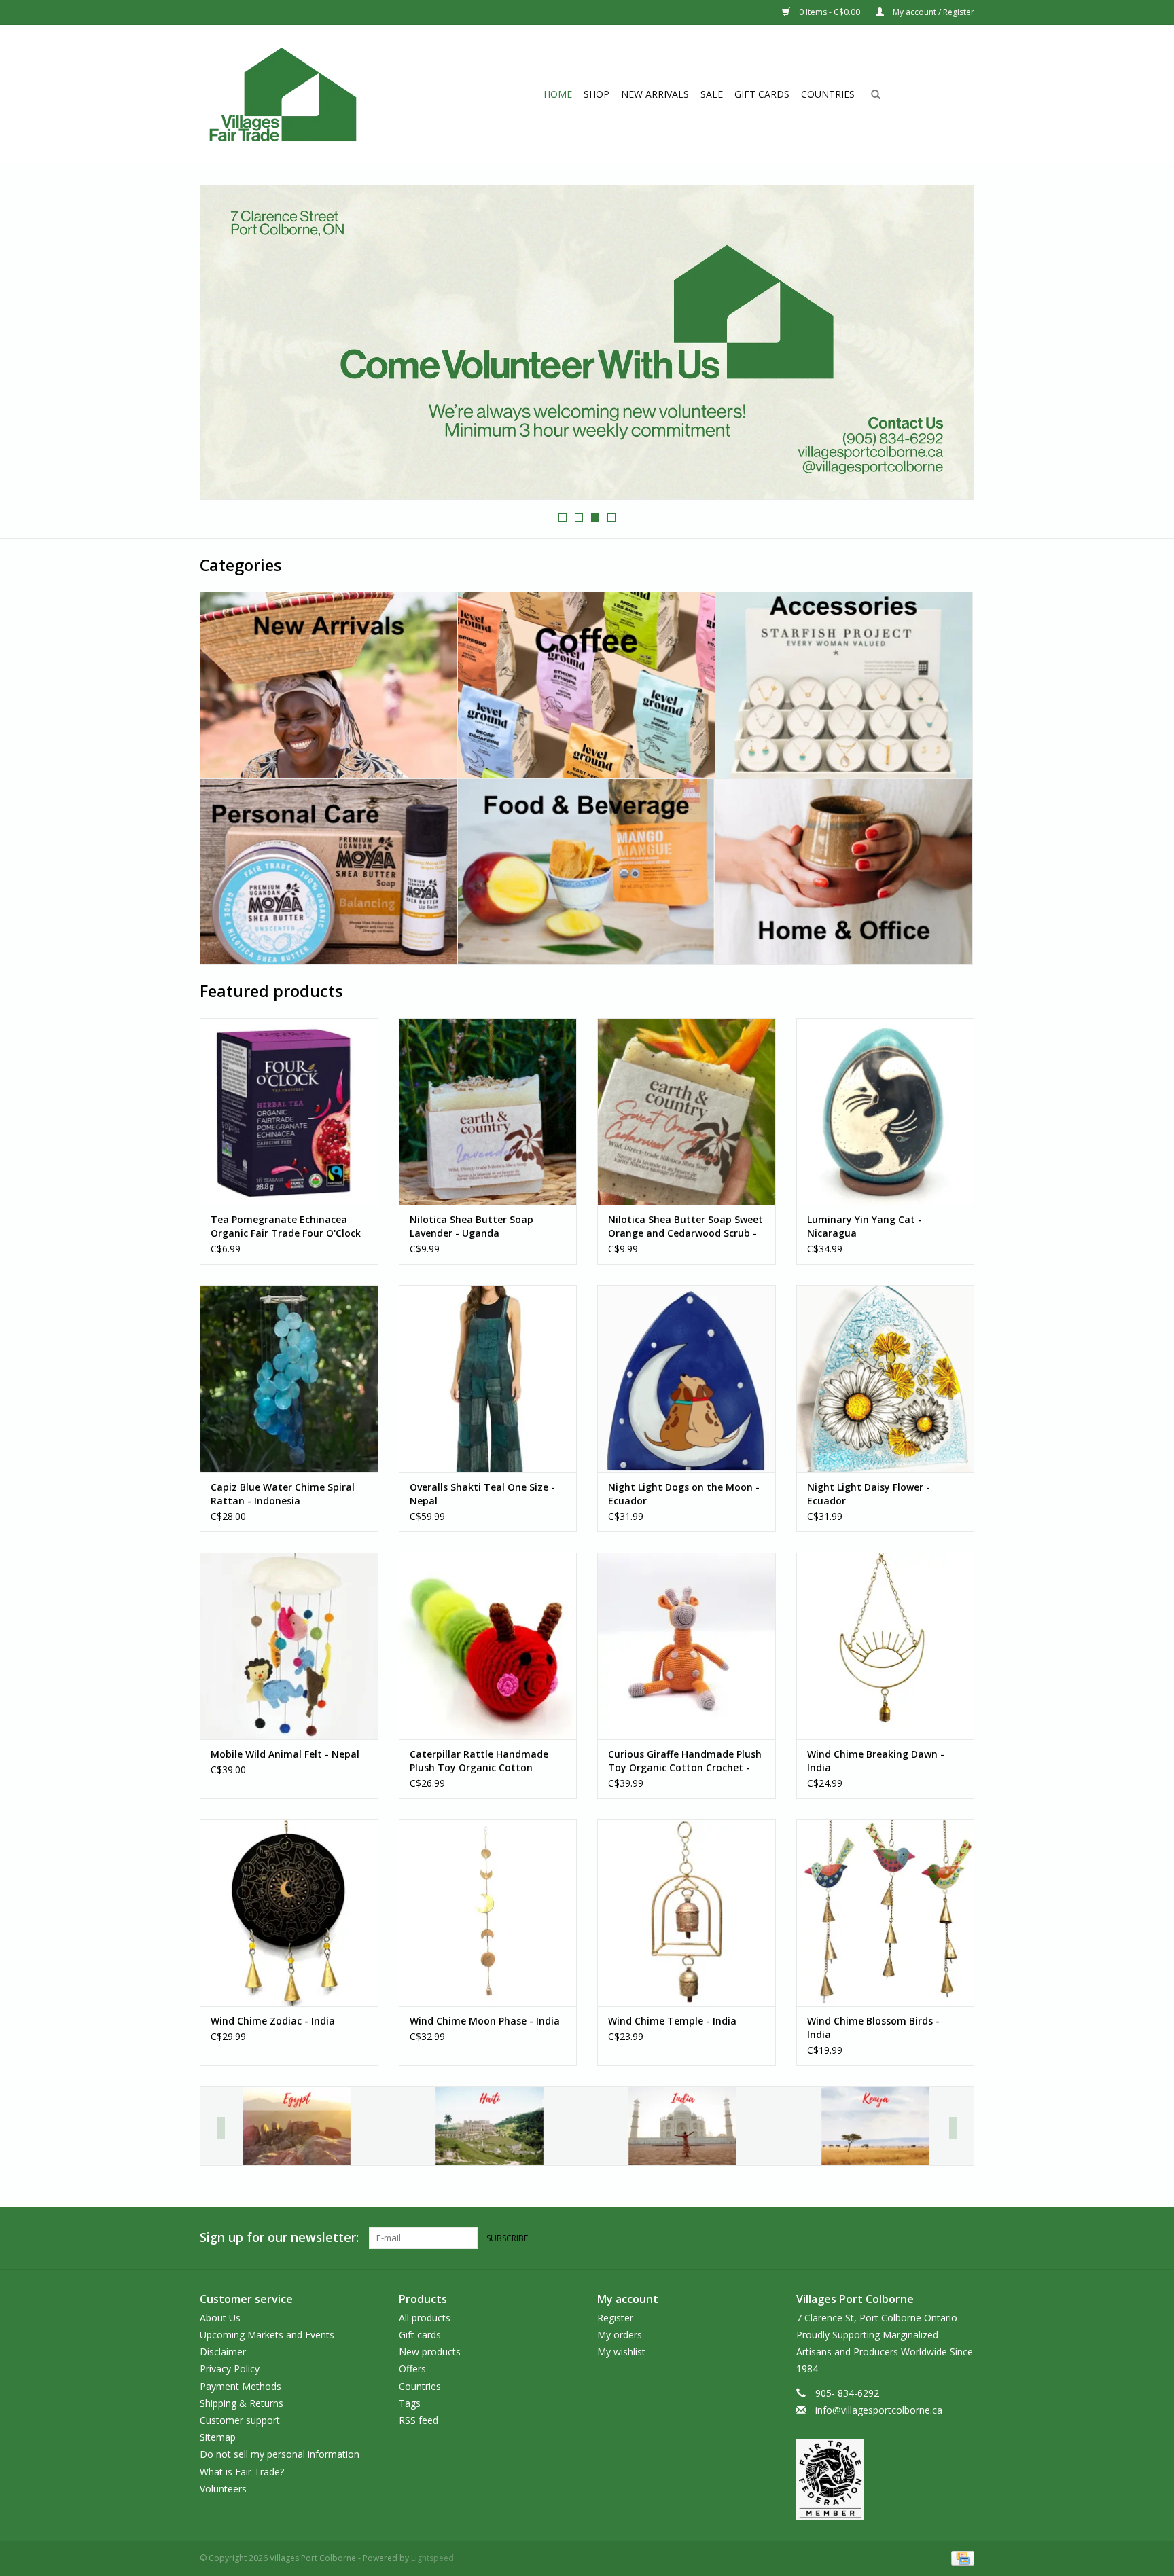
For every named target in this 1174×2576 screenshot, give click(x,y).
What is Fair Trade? (242, 2472)
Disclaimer (223, 2352)
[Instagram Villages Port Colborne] (963, 2238)
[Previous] (221, 2128)
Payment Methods (241, 2386)
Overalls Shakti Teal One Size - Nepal (482, 1494)
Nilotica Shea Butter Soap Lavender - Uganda (472, 1226)
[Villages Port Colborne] (307, 94)
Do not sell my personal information (280, 2454)
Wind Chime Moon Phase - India (485, 2021)
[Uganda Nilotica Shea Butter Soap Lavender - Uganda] (488, 1111)
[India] (682, 2126)
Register (615, 2318)
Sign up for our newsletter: (279, 2237)
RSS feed (419, 2420)
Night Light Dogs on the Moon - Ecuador (684, 1494)
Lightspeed (432, 2558)
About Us (220, 2318)
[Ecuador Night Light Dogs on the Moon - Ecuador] (687, 1378)
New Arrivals (655, 94)
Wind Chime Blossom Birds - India (873, 2028)
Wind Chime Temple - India (672, 2021)
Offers (412, 2369)
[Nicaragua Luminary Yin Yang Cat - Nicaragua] (886, 1111)
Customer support (240, 2420)
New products (430, 2352)
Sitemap (218, 2437)
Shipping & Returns (242, 2403)
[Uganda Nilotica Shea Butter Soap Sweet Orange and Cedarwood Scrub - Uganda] (687, 1111)
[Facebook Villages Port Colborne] (939, 2238)
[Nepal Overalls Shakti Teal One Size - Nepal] (488, 1378)
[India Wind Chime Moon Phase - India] (488, 1913)
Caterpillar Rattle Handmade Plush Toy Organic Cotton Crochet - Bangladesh (479, 1761)
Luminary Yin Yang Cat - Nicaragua (865, 1226)
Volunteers (223, 2489)
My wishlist (621, 2352)
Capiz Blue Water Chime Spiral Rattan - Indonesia (283, 1494)
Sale (712, 94)
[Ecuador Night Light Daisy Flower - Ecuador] (886, 1378)
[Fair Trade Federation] (886, 2480)
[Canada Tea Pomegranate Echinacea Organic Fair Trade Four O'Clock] (289, 1111)
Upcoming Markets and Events (267, 2335)
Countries (828, 94)
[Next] (953, 2128)
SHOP (597, 94)
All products (425, 2318)
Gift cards (762, 94)
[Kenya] (875, 2126)
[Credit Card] (960, 2557)
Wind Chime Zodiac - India (273, 2021)
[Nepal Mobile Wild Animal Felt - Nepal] (289, 1646)
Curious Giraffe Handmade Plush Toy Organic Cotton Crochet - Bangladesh (685, 1761)
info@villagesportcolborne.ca (879, 2410)
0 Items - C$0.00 (830, 12)
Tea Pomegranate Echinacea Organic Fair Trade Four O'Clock (286, 1226)
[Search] (876, 94)
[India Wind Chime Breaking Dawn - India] (886, 1646)
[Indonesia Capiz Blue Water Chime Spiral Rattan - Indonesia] (289, 1378)
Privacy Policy (230, 2369)
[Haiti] (490, 2126)
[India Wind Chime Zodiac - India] (289, 1913)
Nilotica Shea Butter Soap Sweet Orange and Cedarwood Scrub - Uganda (686, 1227)
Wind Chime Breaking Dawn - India (876, 1761)
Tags (410, 2403)
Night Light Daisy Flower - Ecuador (869, 1494)
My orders (620, 2335)
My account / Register (932, 12)
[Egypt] (297, 2126)
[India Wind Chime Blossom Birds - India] (886, 1913)
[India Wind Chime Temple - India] (687, 1913)
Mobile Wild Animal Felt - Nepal (285, 1754)
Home (558, 94)
